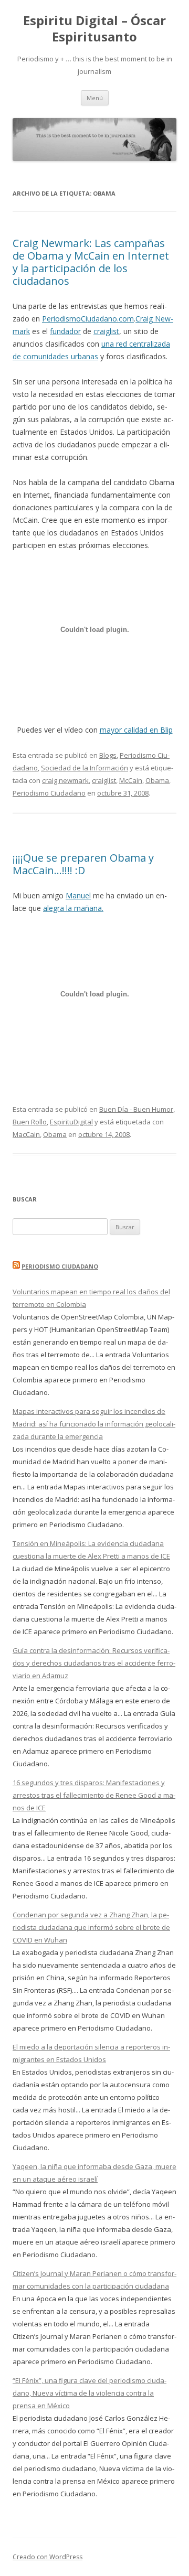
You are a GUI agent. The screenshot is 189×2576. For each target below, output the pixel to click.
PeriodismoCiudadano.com (88, 319)
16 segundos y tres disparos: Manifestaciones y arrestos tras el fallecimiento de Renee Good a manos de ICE (94, 1795)
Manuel (78, 895)
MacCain (26, 1134)
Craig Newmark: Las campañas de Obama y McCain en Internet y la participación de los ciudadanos (91, 262)
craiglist (106, 331)
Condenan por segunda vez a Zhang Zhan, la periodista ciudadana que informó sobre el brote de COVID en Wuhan (91, 1927)
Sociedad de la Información (85, 768)
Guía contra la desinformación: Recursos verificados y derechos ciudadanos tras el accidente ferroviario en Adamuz (94, 1663)
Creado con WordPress (48, 2557)
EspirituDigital (71, 1122)
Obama (157, 780)
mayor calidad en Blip (136, 730)
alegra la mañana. (73, 908)
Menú (95, 98)
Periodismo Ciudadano (49, 793)
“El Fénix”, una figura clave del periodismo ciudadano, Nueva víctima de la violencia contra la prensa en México (90, 2393)
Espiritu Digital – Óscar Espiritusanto (94, 29)
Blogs (108, 755)
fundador (65, 331)
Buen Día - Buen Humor (136, 1109)
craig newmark (65, 780)
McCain (131, 780)
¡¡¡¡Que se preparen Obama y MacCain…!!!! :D (83, 864)
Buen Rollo (30, 1122)
